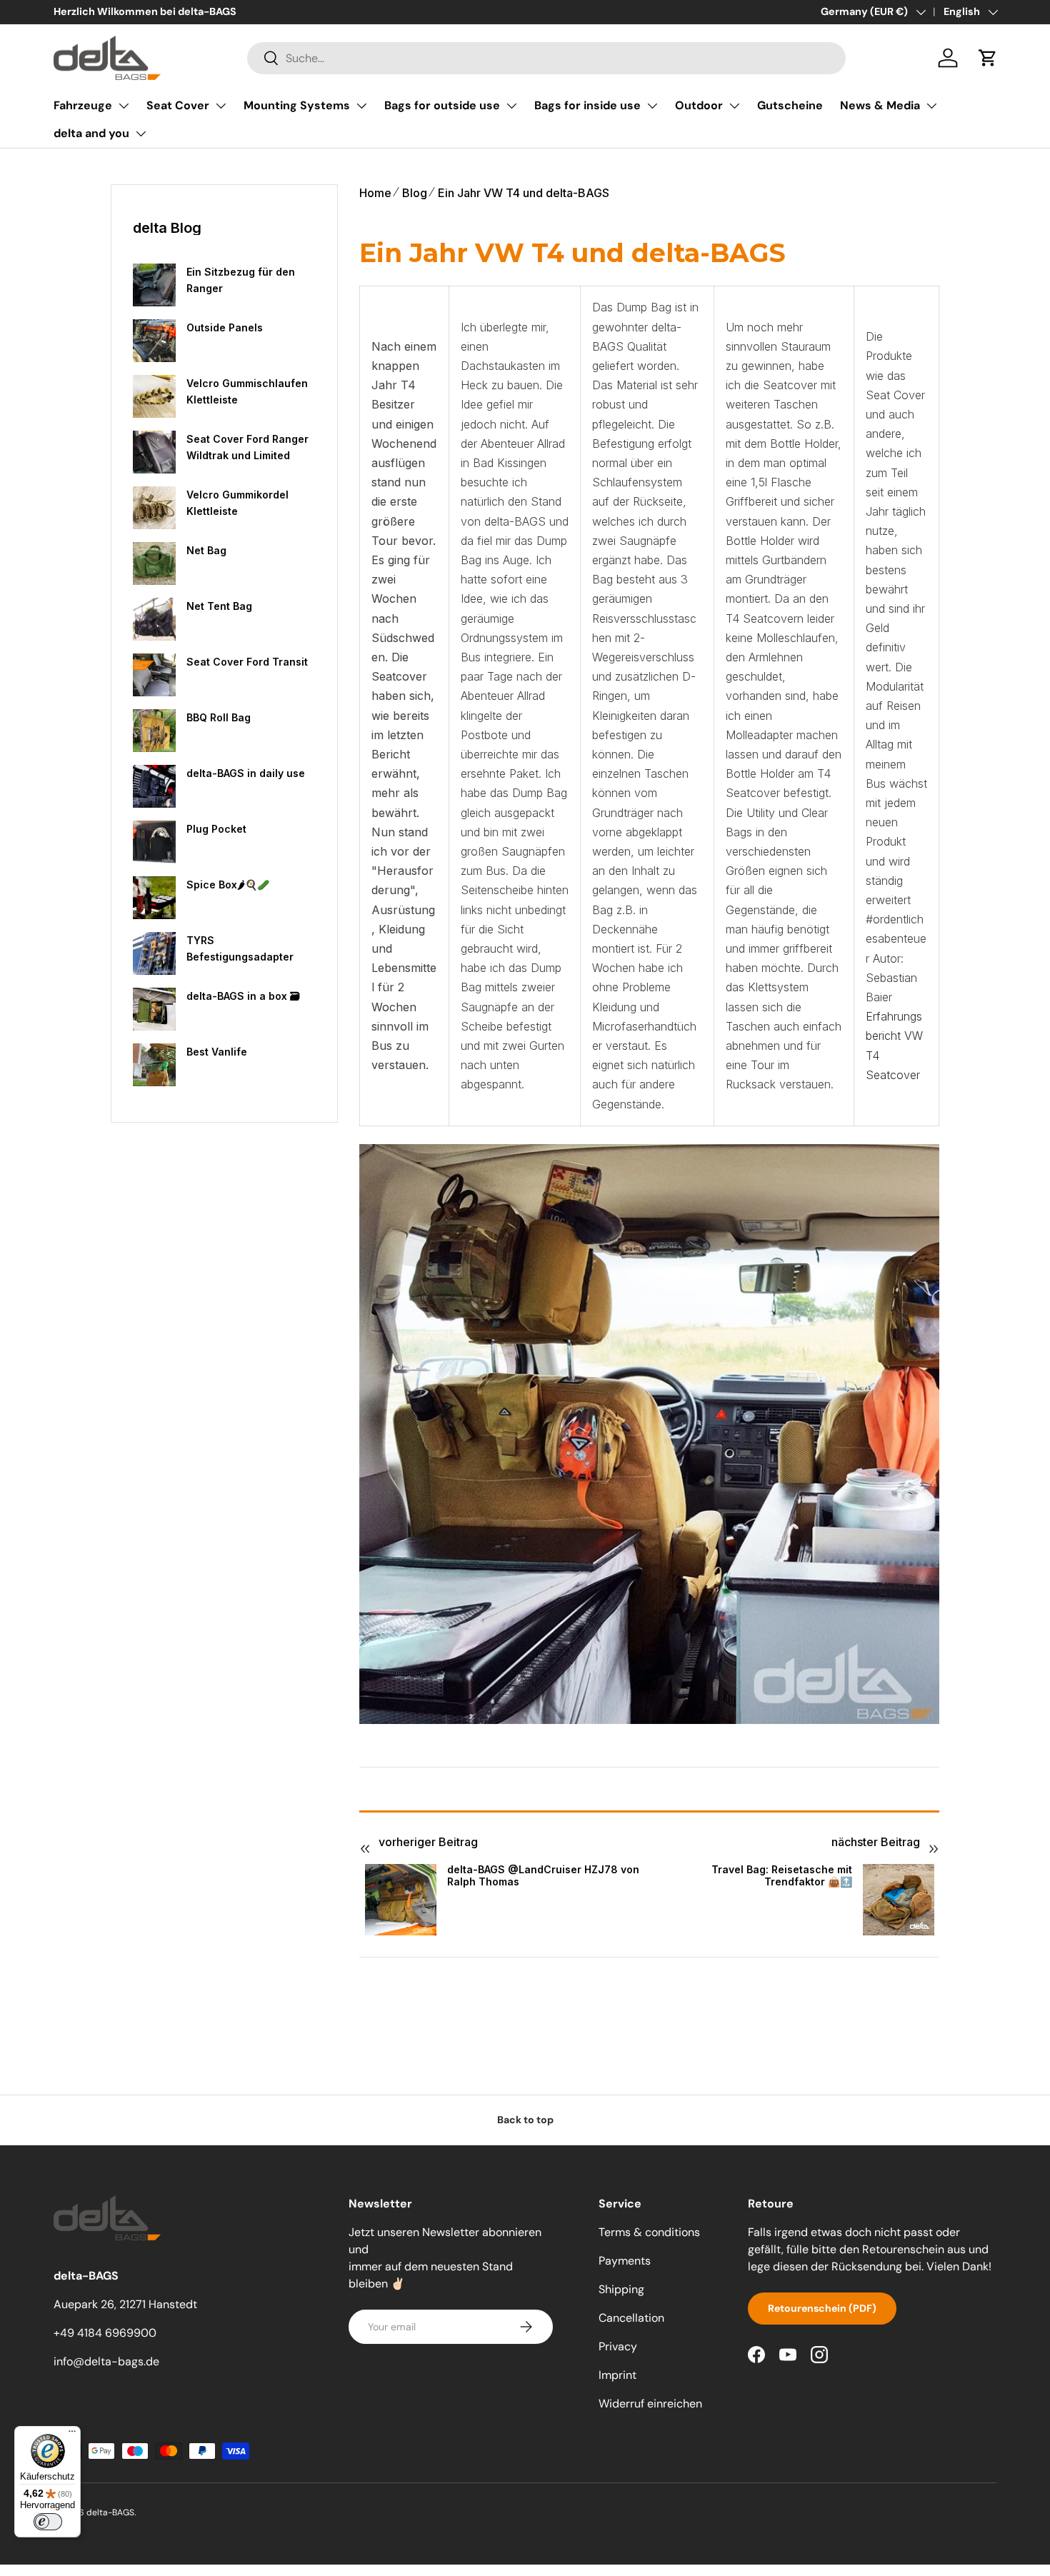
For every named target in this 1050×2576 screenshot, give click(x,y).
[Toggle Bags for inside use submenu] (652, 106)
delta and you (91, 133)
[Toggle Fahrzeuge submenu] (124, 106)
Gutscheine (790, 105)
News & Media (880, 105)
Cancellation (631, 2318)
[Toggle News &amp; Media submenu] (931, 106)
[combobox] (547, 58)
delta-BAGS (110, 2512)
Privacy (618, 2346)
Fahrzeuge (83, 105)
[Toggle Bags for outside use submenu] (511, 106)
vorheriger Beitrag (428, 1842)
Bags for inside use (587, 105)
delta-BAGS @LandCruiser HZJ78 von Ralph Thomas (543, 1876)
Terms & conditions (649, 2232)
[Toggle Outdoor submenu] (734, 106)
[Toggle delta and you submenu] (141, 134)
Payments (625, 2261)
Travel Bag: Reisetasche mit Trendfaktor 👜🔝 (782, 1876)
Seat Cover (178, 105)
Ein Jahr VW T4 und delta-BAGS (524, 193)
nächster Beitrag (876, 1842)
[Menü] (72, 2435)
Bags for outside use (442, 105)
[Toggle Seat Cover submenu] (221, 106)
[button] (988, 58)
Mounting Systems (297, 105)
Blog (415, 193)
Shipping (621, 2289)
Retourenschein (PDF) (822, 2308)
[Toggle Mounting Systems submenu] (361, 106)
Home (375, 193)
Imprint (617, 2375)
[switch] (48, 2522)
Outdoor (699, 105)
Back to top (525, 2120)
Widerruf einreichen (650, 2404)
